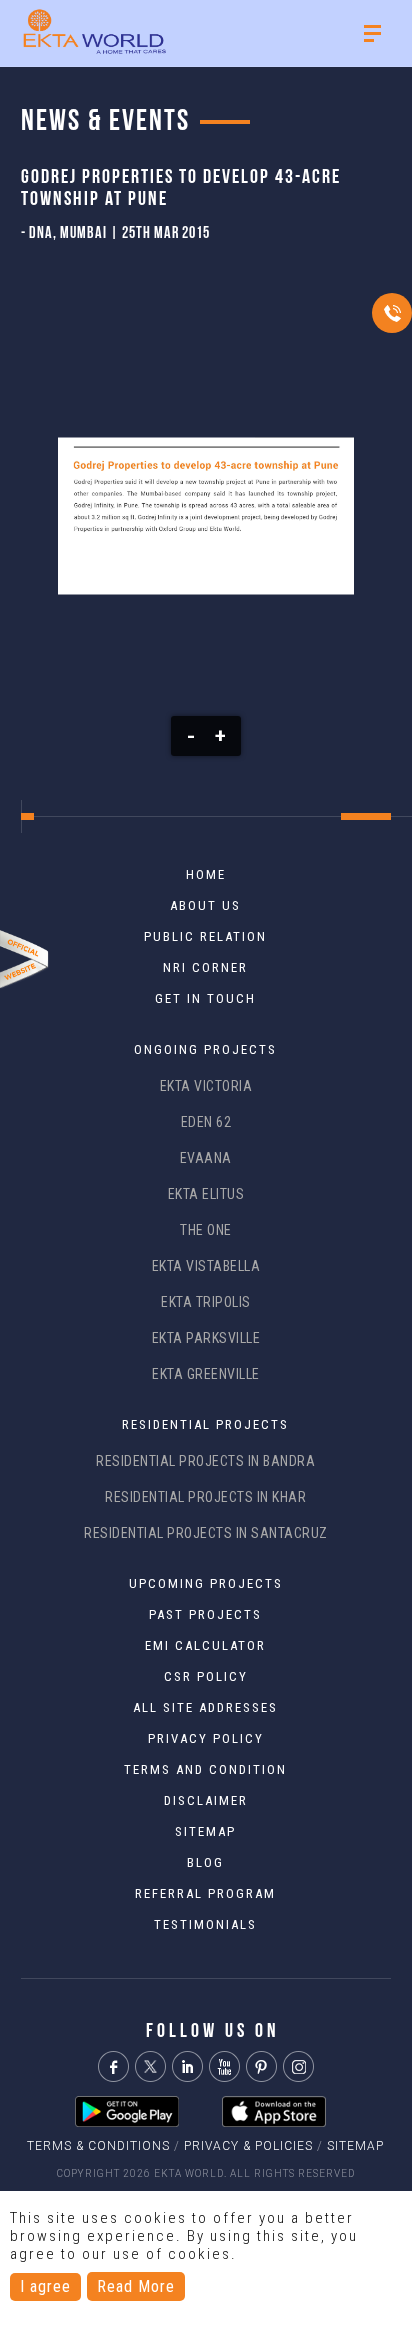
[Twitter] (150, 2066)
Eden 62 (206, 1122)
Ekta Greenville (206, 1374)
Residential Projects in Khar (205, 1497)
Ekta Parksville (206, 1338)
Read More (136, 2286)
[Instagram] (298, 2066)
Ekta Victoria (206, 1086)
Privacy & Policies (248, 2146)
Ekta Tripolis (206, 1302)
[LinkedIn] (187, 2066)
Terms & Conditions (98, 2146)
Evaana (206, 1158)
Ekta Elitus (206, 1194)
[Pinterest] (261, 2066)
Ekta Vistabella (206, 1266)
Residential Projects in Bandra (205, 1461)
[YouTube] (224, 2066)
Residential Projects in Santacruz (206, 1533)
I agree (45, 2286)
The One (206, 1230)
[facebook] (113, 2066)
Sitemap (355, 2146)
